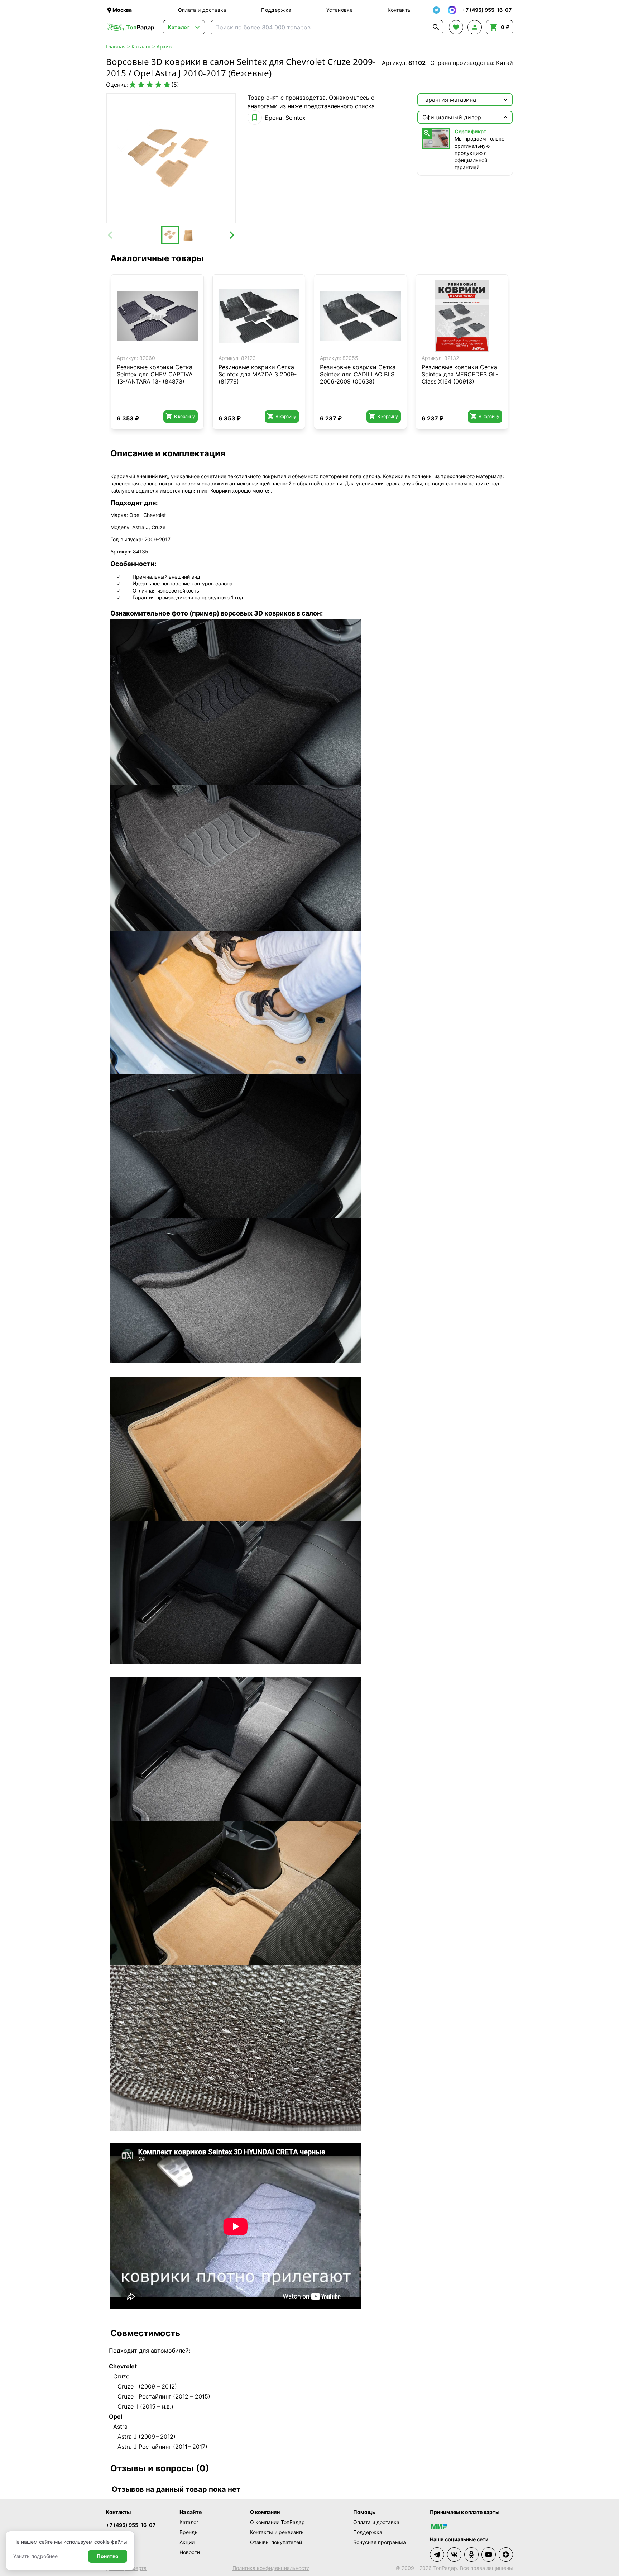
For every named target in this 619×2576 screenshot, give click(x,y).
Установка (340, 10)
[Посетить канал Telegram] (437, 2554)
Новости (190, 2552)
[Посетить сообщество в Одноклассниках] (471, 2554)
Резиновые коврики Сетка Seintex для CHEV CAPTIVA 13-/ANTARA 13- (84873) (155, 374)
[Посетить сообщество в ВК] (454, 2554)
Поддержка (276, 10)
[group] (171, 158)
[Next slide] (231, 235)
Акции (187, 2542)
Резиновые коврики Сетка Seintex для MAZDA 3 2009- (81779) (258, 374)
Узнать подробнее (35, 2556)
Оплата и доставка (202, 10)
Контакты (400, 10)
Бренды (189, 2532)
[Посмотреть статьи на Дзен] (506, 2554)
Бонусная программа (380, 2542)
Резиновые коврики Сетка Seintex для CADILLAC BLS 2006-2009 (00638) (358, 374)
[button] (170, 235)
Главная (116, 46)
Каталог (141, 46)
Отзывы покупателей (276, 2542)
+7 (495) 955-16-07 (131, 2525)
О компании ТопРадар (277, 2522)
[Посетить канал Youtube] (489, 2554)
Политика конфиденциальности (271, 2568)
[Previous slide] (111, 235)
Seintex (296, 118)
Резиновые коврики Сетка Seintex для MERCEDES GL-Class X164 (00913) (460, 374)
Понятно (108, 2556)
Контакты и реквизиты (277, 2532)
